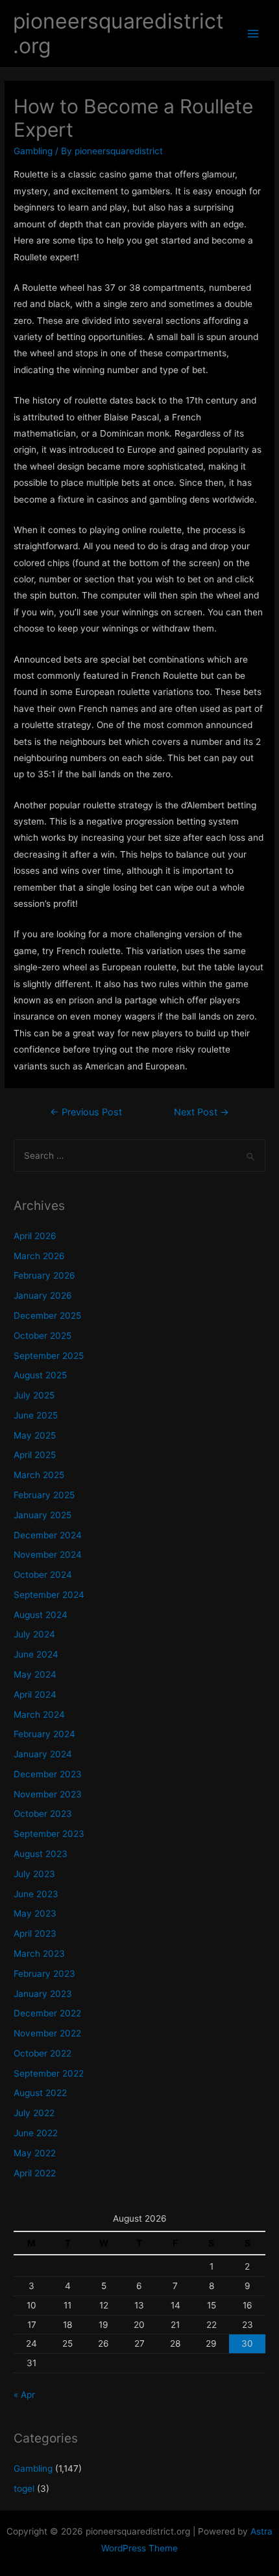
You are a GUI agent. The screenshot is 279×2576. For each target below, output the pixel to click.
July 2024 (34, 1634)
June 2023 (36, 1894)
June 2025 (36, 1415)
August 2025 (40, 1375)
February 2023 (44, 1974)
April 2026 (35, 1236)
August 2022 (40, 2093)
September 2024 (49, 1595)
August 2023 (41, 1854)
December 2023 (48, 1774)
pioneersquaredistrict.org (118, 33)
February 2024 (44, 1734)
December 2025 (47, 1316)
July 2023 (34, 1874)
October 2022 (42, 2053)
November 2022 (47, 2033)
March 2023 (39, 1954)
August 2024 (41, 1615)
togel (24, 2489)
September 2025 (49, 1356)
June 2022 (36, 2133)
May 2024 (35, 1674)
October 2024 (43, 1575)
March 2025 (39, 1475)
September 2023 (49, 1834)
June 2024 (36, 1654)
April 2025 (35, 1455)
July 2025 (34, 1395)
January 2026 (43, 1295)
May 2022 (35, 2153)
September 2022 (49, 2073)
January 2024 (43, 1754)
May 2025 (35, 1435)
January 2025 (42, 1515)
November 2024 (48, 1555)
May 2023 (35, 1913)
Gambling (33, 151)
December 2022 (47, 2013)
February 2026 (44, 1275)
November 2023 (48, 1794)
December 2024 (48, 1535)
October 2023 (43, 1814)
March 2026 (39, 1256)
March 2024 (39, 1715)
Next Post (201, 1112)
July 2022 (34, 2113)
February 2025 (44, 1495)
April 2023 (35, 1933)
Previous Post (86, 1112)
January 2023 (43, 1994)
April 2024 (35, 1694)
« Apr (24, 2395)
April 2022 (35, 2173)
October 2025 (42, 1336)
